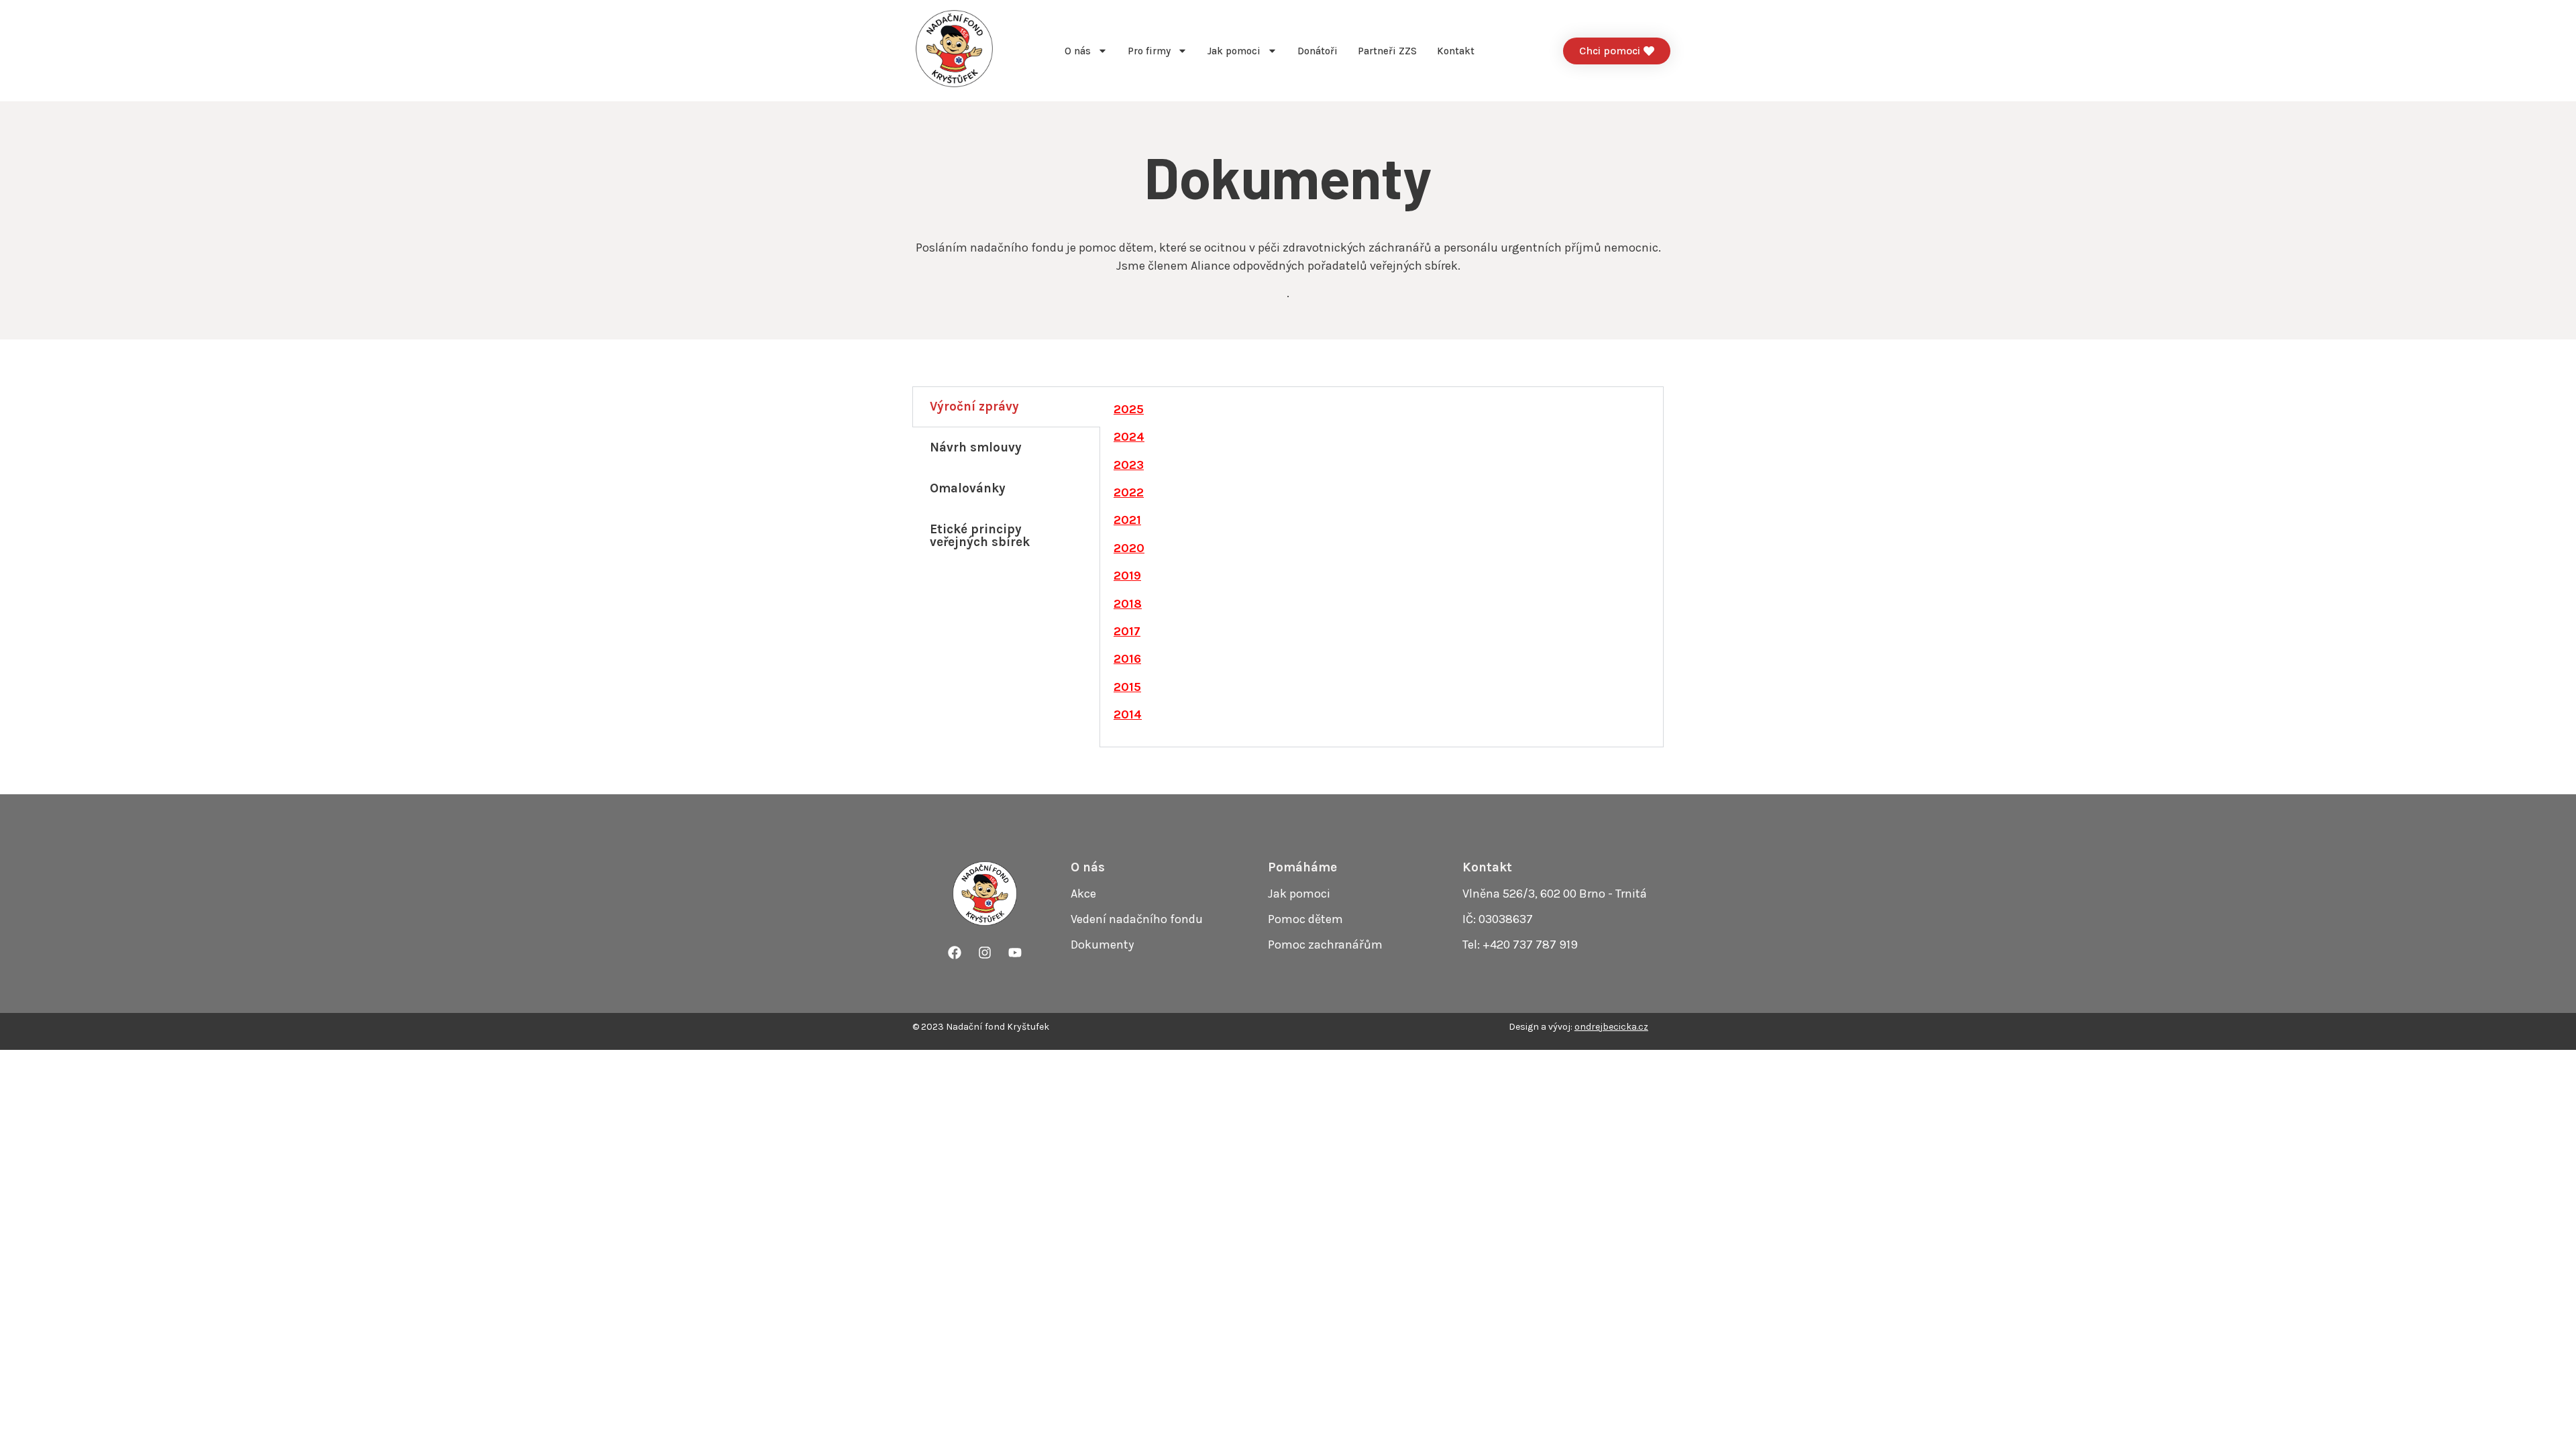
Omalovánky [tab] (968, 488)
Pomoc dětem (1305, 919)
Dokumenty (1102, 945)
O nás (1078, 51)
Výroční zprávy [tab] (974, 407)
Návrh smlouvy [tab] (976, 447)
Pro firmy (1149, 51)
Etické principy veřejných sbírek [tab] (980, 536)
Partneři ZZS (1387, 51)
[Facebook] (955, 953)
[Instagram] (985, 953)
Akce (1083, 894)
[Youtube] (1015, 953)
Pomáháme (1302, 867)
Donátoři (1318, 51)
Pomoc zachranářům (1325, 945)
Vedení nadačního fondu (1137, 919)
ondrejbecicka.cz (1611, 1027)
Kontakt (1456, 51)
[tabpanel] (1382, 567)
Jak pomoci (1234, 51)
